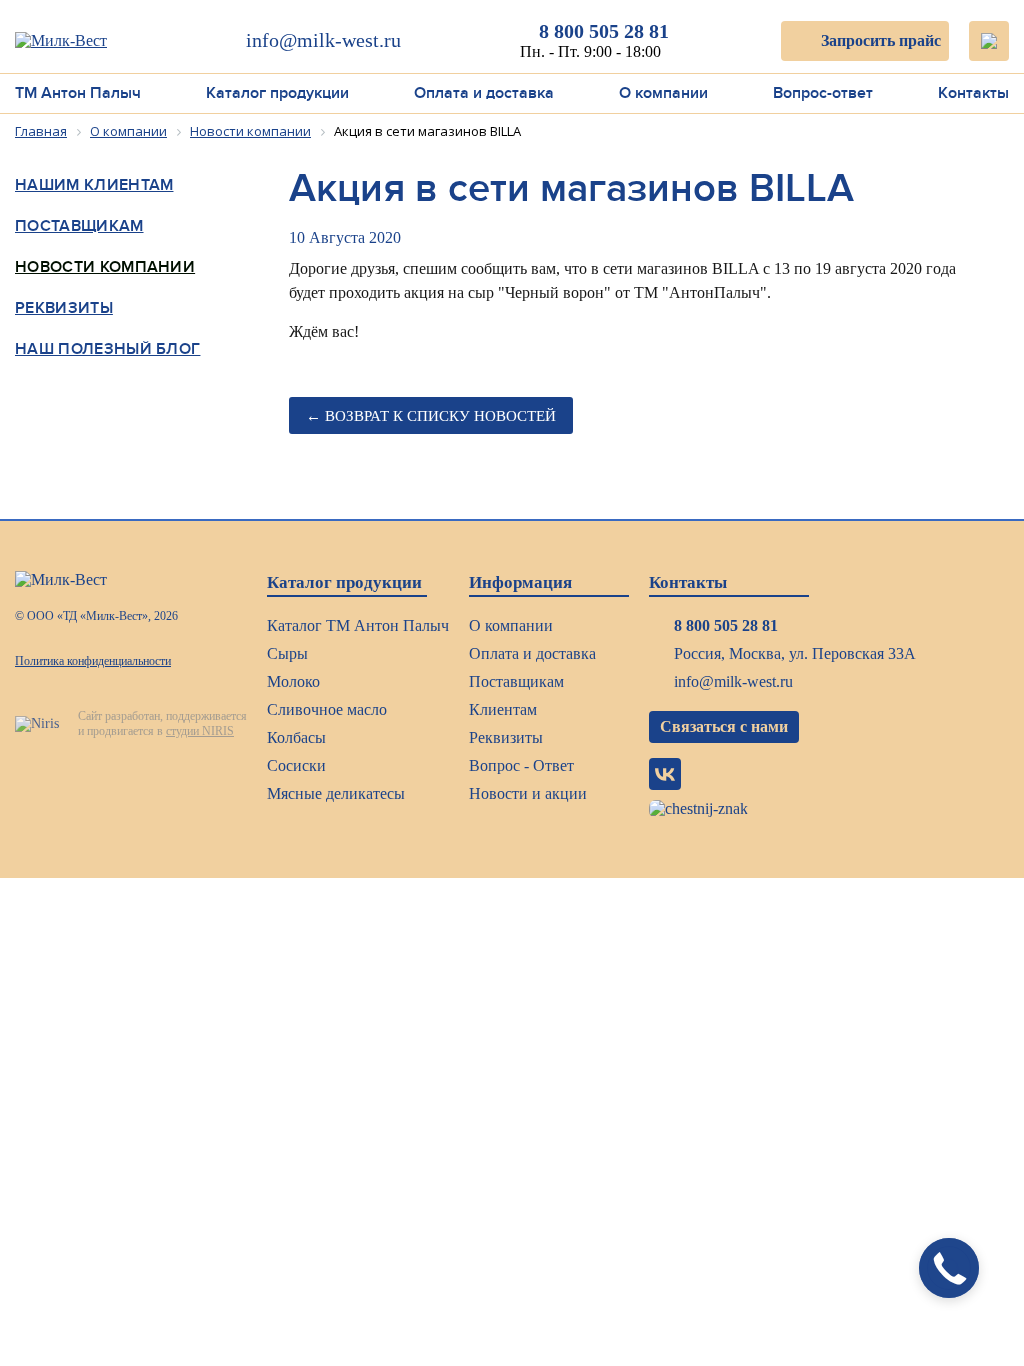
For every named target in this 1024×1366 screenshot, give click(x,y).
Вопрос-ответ (823, 93)
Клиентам (503, 709)
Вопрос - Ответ (521, 765)
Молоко (293, 681)
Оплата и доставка (484, 93)
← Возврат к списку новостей (431, 416)
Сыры (287, 653)
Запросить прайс (881, 40)
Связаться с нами (724, 726)
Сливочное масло (327, 709)
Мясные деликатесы (336, 793)
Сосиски (296, 765)
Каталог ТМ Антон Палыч (358, 625)
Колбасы (296, 737)
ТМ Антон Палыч (78, 93)
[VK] (665, 774)
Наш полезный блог (107, 349)
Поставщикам (79, 226)
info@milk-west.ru (323, 40)
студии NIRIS (200, 731)
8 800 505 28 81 (604, 31)
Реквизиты (64, 308)
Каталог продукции (277, 93)
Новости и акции (528, 793)
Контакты (973, 93)
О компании (663, 93)
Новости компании (105, 267)
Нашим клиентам (678, 139)
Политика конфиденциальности (93, 661)
